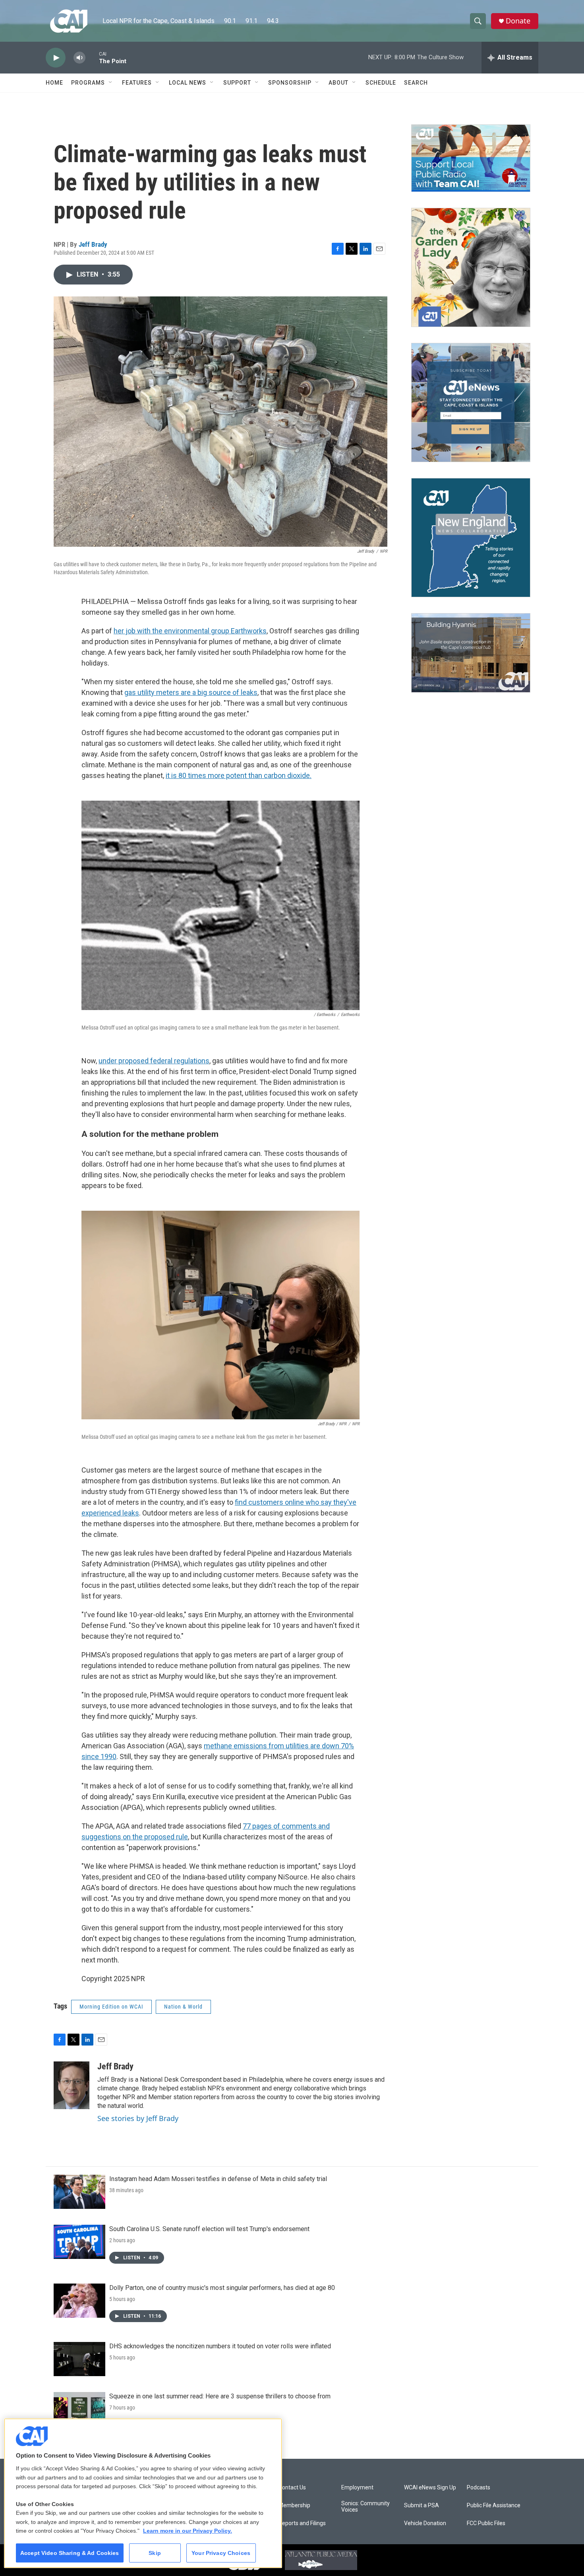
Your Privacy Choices (221, 2553)
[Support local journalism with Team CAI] (471, 158)
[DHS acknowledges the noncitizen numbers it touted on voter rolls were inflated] (79, 2359)
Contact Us (292, 2488)
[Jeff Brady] (72, 2085)
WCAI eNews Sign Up (430, 2488)
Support (237, 83)
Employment (357, 2488)
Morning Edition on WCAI (111, 2007)
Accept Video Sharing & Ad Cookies (70, 2553)
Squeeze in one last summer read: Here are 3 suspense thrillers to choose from (220, 2396)
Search (416, 83)
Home (54, 83)
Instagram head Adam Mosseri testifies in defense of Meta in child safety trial (218, 2179)
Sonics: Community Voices (365, 2507)
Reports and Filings (302, 2523)
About (338, 83)
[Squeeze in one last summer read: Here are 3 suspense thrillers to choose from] (79, 2409)
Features (137, 83)
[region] (143, 2493)
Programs (88, 83)
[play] (56, 58)
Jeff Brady (93, 244)
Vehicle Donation (425, 2523)
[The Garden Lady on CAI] (471, 267)
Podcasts (479, 2488)
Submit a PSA (422, 2505)
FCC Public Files (486, 2523)
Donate (518, 21)
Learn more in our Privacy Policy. (188, 2531)
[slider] (92, 57)
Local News (188, 83)
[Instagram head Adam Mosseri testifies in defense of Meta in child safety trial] (79, 2192)
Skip (155, 2553)
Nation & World (183, 2007)
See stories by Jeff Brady (138, 2118)
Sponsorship (290, 83)
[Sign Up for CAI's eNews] (471, 403)
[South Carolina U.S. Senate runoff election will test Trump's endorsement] (79, 2242)
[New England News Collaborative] (471, 538)
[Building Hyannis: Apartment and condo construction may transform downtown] (471, 653)
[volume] (79, 58)
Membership (294, 2505)
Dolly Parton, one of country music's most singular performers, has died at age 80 (222, 2288)
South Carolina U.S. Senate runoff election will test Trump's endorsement (209, 2229)
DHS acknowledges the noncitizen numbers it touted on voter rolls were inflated (220, 2346)
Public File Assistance (494, 2505)
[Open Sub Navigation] (111, 83)
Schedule (381, 83)
